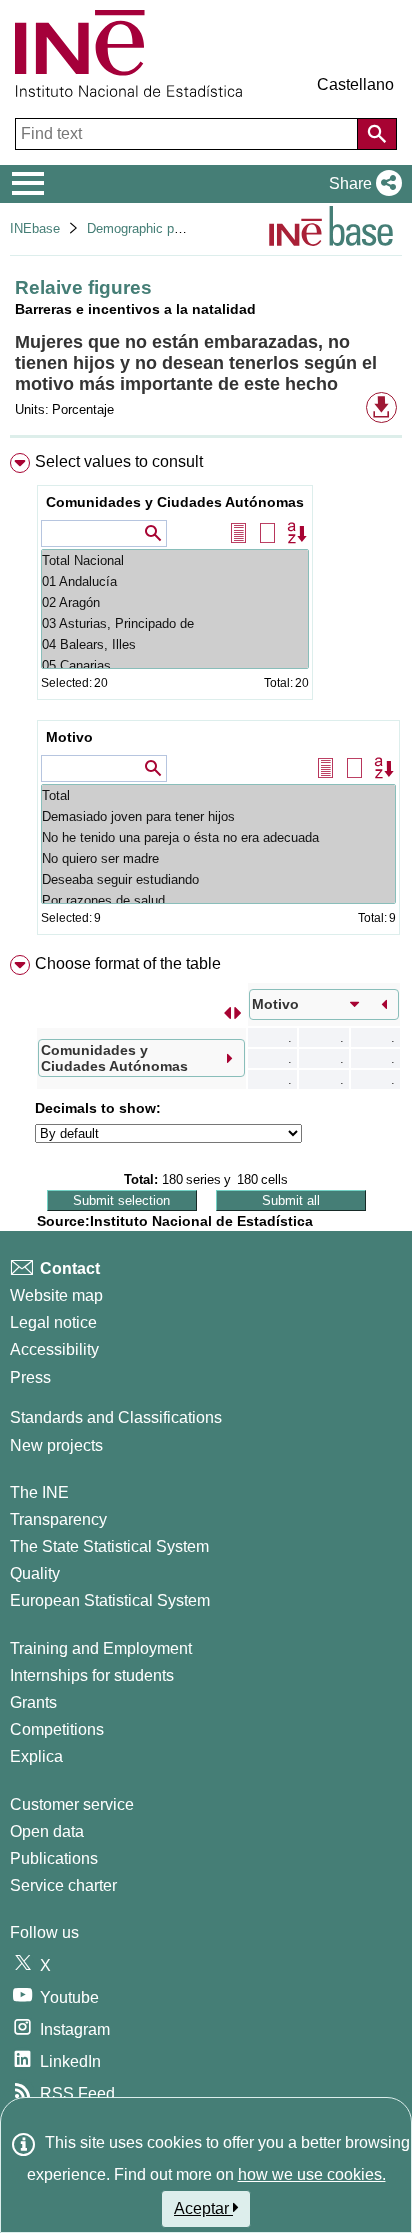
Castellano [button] (355, 84)
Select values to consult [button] (119, 461)
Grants (33, 1702)
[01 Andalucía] (175, 581)
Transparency (58, 1519)
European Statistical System (110, 1600)
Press (30, 1377)
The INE (39, 1492)
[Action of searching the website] (377, 134)
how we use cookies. (312, 2174)
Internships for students (92, 1675)
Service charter (63, 1885)
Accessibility (54, 1349)
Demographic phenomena (160, 228)
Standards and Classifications (116, 1417)
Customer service (72, 1804)
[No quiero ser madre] (218, 858)
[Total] (218, 795)
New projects (56, 1445)
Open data (47, 1831)
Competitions (57, 1729)
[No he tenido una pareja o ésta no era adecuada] (218, 837)
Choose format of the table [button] (128, 963)
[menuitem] (206, 698)
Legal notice (53, 1322)
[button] (361, 184)
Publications (54, 1858)
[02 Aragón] (175, 602)
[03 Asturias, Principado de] (175, 623)
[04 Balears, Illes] (175, 644)
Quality (35, 1573)
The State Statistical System (109, 1546)
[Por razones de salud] (218, 900)
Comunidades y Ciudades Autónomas (175, 502)
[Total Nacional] (175, 560)
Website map (56, 1295)
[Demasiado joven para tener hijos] (218, 816)
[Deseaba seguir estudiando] (218, 879)
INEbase (35, 228)
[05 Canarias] (175, 665)
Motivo (69, 737)
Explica (36, 1756)
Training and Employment (101, 1648)
